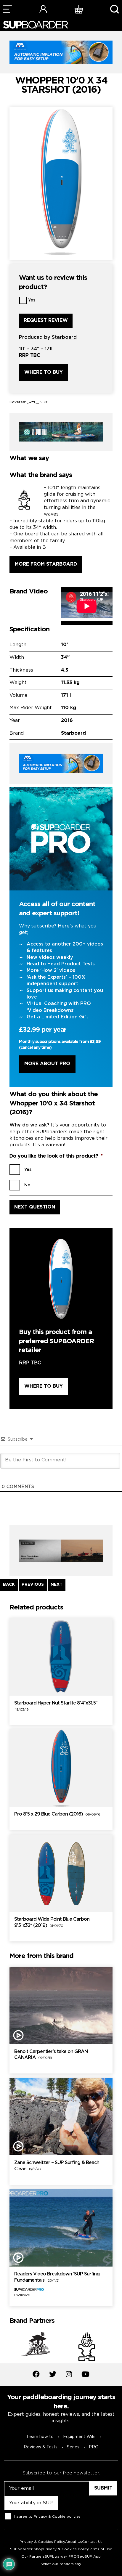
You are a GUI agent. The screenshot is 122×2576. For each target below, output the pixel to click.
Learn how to (40, 2437)
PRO (94, 2447)
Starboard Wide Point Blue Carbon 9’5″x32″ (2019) (52, 1922)
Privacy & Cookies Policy (42, 2542)
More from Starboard (46, 564)
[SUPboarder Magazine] (36, 25)
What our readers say (61, 2564)
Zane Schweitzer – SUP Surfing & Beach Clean (57, 2166)
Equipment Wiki (79, 2437)
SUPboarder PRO (61, 2557)
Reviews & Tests (41, 2447)
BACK (9, 1585)
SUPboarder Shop (27, 2549)
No (27, 1185)
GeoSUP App (89, 2557)
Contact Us (92, 2542)
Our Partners (33, 2557)
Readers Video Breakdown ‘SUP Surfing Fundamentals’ (57, 2277)
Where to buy (44, 372)
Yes (32, 300)
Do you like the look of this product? (56, 1156)
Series (73, 2447)
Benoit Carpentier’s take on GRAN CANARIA (51, 2055)
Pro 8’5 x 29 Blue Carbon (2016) (57, 1814)
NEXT (57, 1585)
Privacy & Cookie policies (57, 2517)
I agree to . (48, 2517)
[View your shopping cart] (79, 9)
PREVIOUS (33, 1585)
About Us (74, 2542)
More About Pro (47, 1064)
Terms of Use (101, 2549)
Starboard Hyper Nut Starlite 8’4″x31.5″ (56, 1706)
